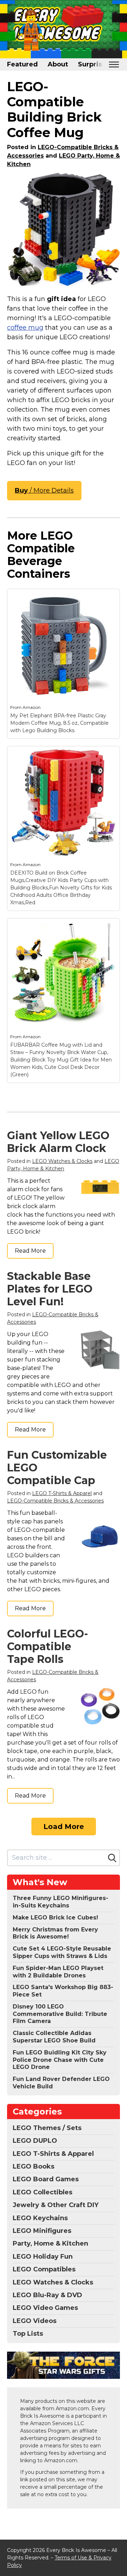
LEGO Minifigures (42, 2231)
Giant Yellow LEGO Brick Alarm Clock (58, 1142)
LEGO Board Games (46, 2179)
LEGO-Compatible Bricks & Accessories (55, 1501)
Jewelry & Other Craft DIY (56, 2205)
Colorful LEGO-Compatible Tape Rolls (48, 1646)
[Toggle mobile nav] (114, 64)
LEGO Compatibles (44, 2269)
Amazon (32, 707)
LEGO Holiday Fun (43, 2257)
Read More (30, 1251)
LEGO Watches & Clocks (62, 1161)
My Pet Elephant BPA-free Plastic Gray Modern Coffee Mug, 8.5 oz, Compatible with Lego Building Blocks (59, 723)
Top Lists (28, 2334)
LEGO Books (34, 2166)
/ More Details (44, 490)
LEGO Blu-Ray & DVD (47, 2295)
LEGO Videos (35, 2321)
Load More (64, 1827)
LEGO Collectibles (43, 2192)
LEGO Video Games (45, 2308)
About (58, 64)
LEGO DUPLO (35, 2141)
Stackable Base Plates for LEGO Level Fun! (50, 1289)
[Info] (110, 598)
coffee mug (25, 328)
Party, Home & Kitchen (50, 2243)
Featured (22, 64)
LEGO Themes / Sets (47, 2128)
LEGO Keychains (40, 2218)
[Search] (112, 1858)
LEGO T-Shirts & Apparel (62, 1493)
